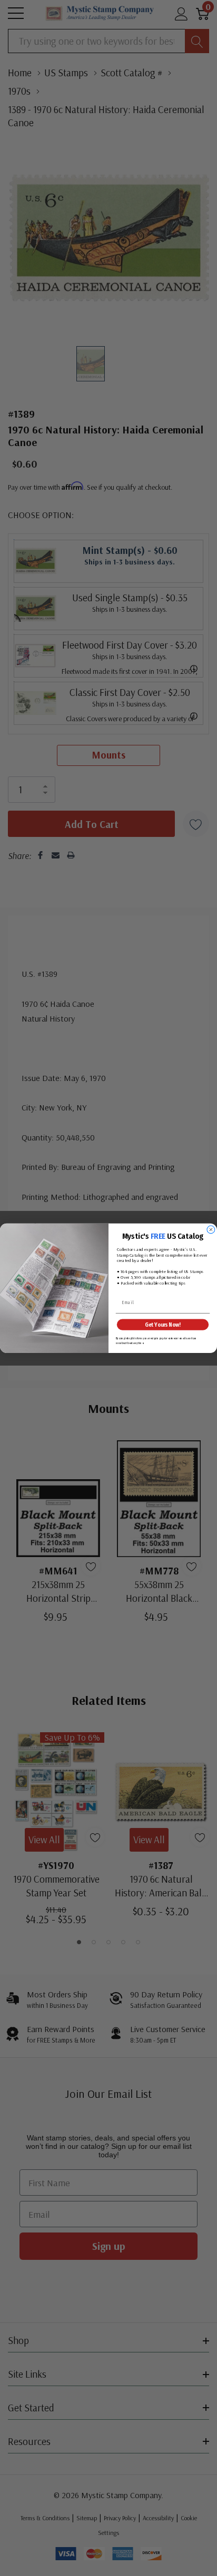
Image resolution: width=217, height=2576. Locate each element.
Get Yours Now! (162, 1324)
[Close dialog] (211, 1230)
